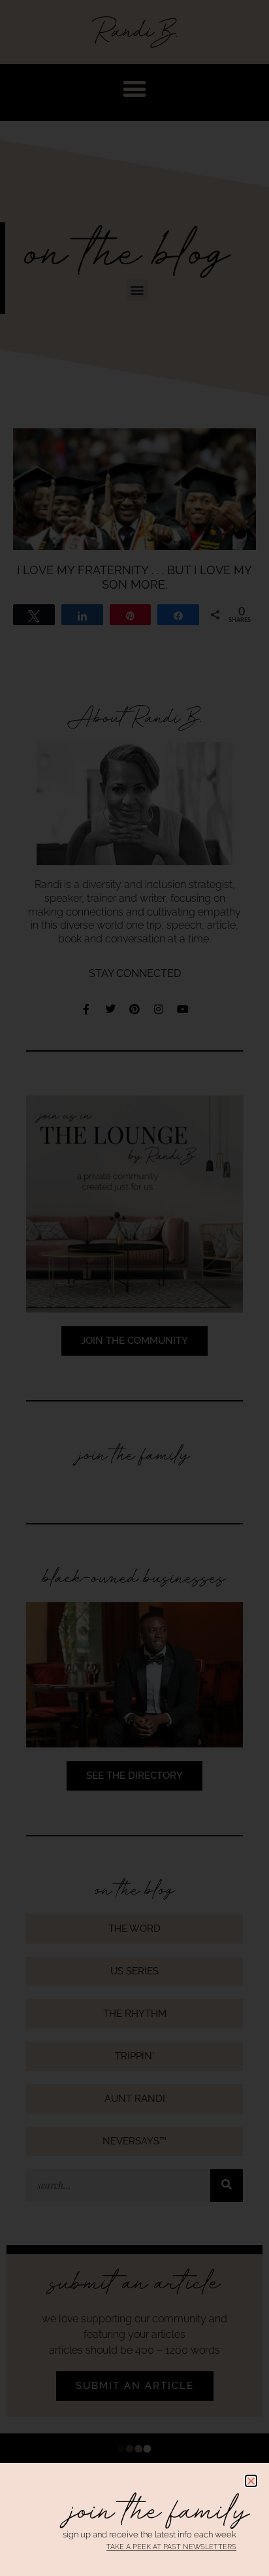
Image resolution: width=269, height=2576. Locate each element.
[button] (251, 2481)
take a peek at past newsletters (171, 2547)
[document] (134, 1288)
